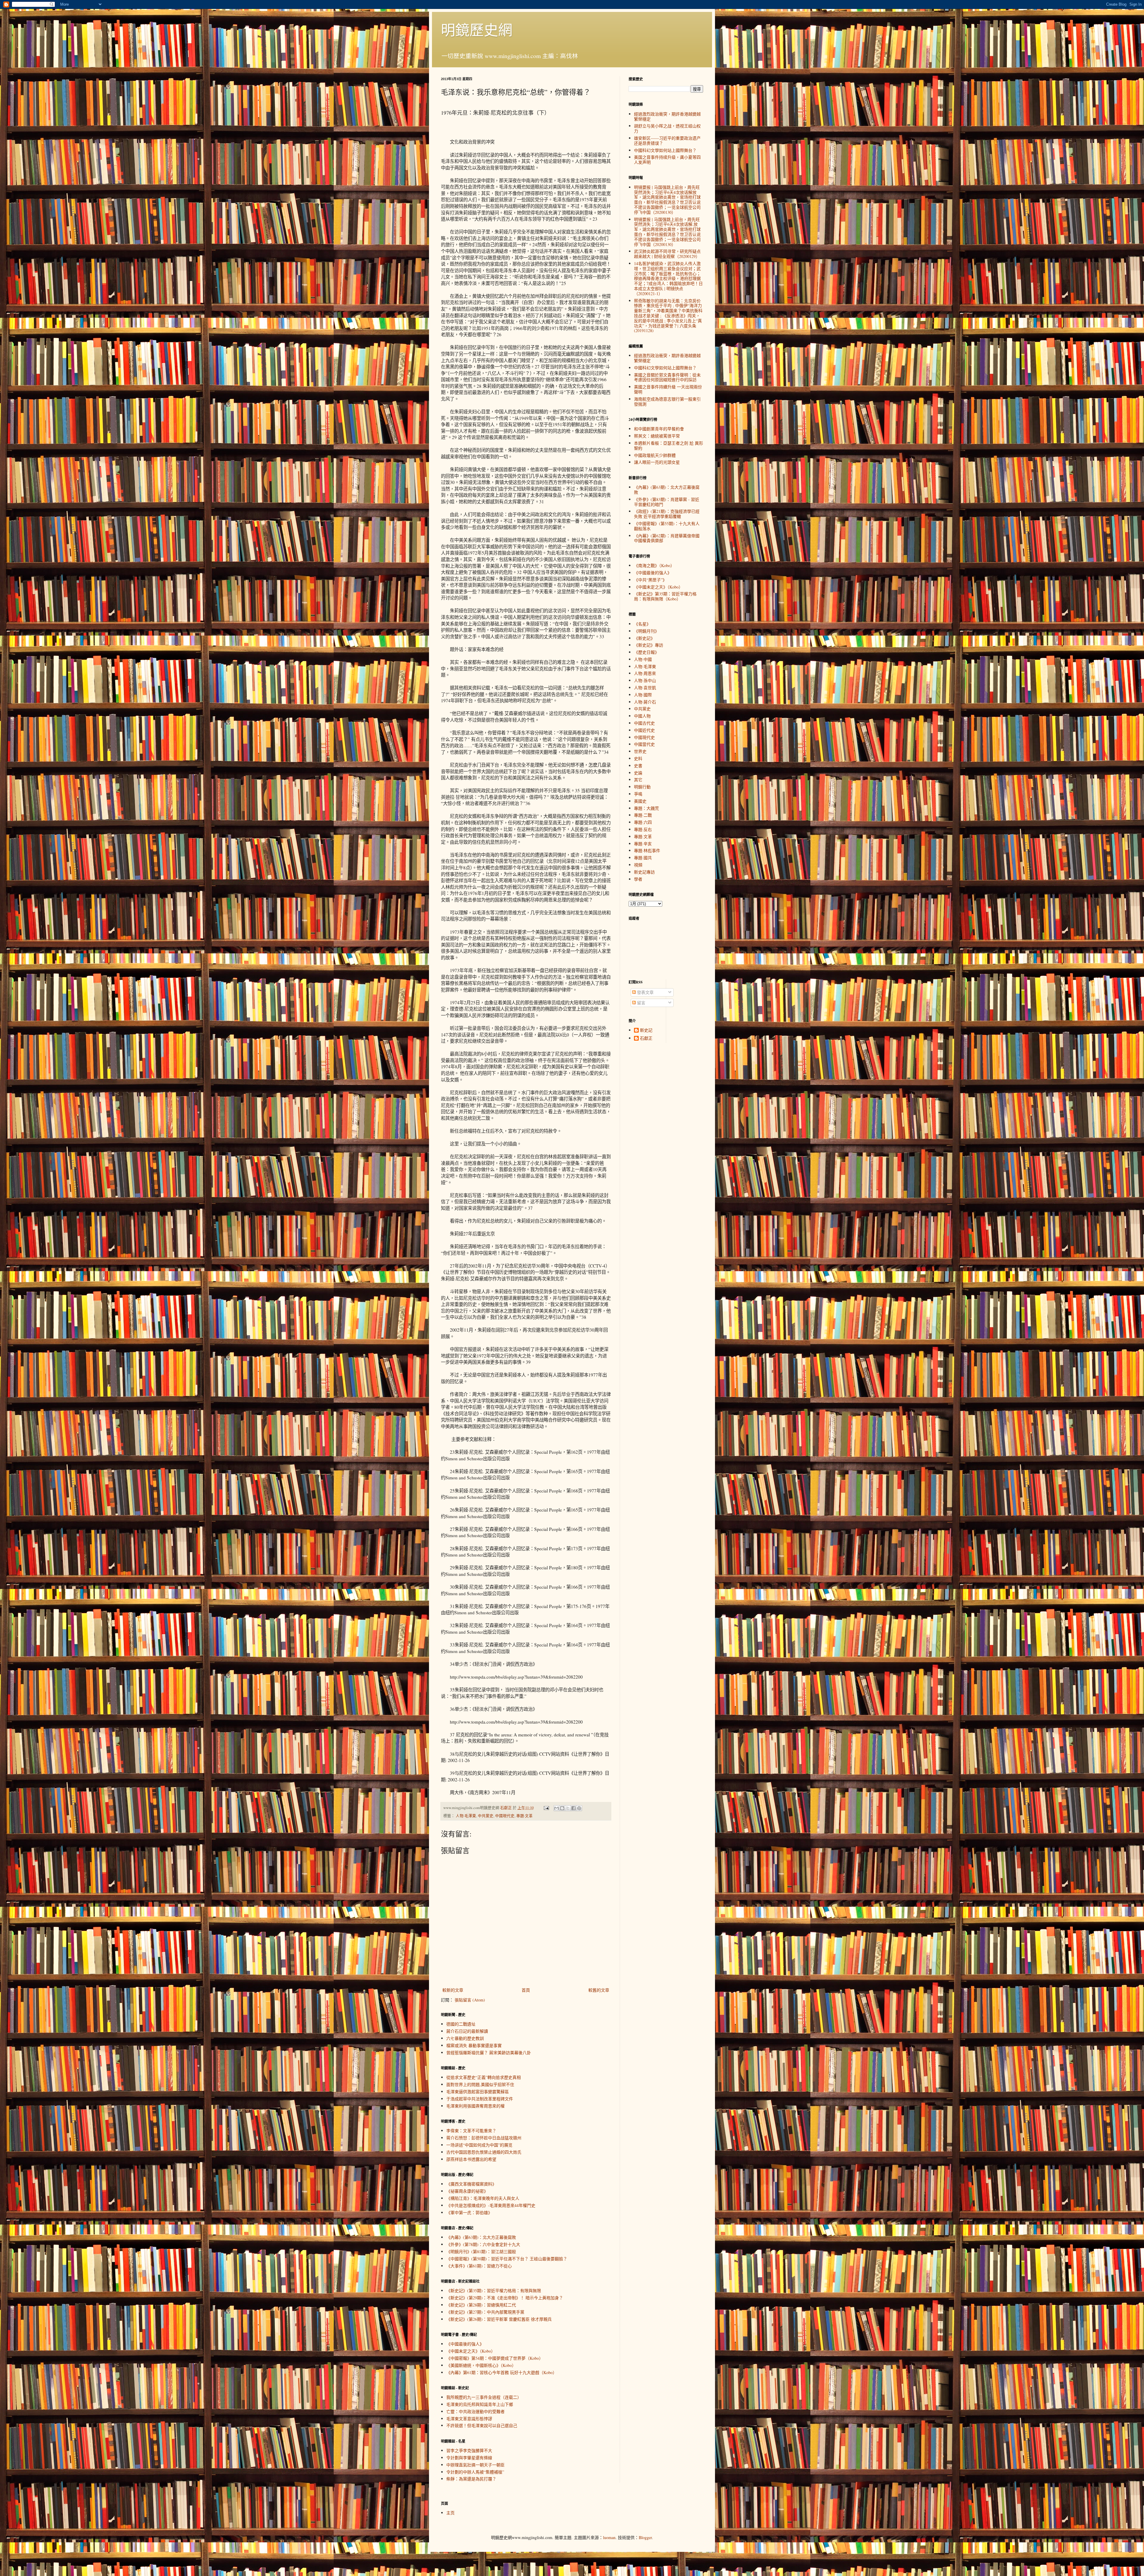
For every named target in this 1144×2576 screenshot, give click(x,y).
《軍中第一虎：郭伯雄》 (469, 2212)
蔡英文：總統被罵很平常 (657, 436)
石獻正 (646, 1038)
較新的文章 (453, 1990)
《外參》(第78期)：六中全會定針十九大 (483, 2244)
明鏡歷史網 (477, 29)
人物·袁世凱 (645, 688)
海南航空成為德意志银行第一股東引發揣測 (667, 401)
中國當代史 (644, 744)
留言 (641, 1003)
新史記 (646, 1030)
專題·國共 (643, 858)
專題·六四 (643, 822)
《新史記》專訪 (649, 645)
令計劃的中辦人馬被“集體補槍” (475, 2472)
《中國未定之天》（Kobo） (471, 2351)
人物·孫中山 (645, 680)
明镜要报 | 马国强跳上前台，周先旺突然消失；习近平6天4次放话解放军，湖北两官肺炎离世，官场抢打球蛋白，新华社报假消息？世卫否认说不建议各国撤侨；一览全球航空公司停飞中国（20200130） (667, 200)
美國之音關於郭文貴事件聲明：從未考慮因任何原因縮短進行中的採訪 (667, 377)
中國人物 (642, 716)
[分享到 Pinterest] (579, 1808)
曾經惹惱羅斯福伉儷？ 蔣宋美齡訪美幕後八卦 (489, 2053)
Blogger (645, 2537)
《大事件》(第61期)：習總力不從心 (479, 2266)
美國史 (640, 801)
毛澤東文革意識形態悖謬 (469, 2419)
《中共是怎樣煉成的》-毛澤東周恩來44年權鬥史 (491, 2205)
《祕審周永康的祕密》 (467, 2191)
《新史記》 (644, 638)
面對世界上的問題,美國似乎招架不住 (480, 2084)
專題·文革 (524, 1816)
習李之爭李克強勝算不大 (469, 2450)
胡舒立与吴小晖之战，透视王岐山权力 (667, 128)
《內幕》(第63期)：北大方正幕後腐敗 (481, 2237)
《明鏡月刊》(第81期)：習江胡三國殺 (481, 2252)
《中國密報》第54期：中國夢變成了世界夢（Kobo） (495, 2358)
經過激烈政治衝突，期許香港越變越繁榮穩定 (667, 116)
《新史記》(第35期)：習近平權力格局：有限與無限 (494, 2291)
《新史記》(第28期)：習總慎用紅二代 (481, 2305)
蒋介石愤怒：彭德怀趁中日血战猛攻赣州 (484, 2138)
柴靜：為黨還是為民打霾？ (471, 2479)
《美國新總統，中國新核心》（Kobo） (481, 2365)
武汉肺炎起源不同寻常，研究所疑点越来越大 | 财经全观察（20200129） (667, 254)
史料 (638, 758)
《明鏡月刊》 (646, 631)
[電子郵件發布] (546, 1808)
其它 (638, 780)
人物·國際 (643, 695)
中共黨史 (486, 1816)
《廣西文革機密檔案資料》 (471, 2184)
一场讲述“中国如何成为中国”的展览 (479, 2145)
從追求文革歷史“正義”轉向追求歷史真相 (484, 2077)
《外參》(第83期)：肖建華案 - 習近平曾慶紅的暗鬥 (667, 502)
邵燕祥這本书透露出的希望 (471, 2159)
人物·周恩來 (645, 673)
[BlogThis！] (562, 1808)
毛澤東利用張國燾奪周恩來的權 (475, 2106)
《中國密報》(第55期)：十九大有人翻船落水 (667, 526)
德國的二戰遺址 (461, 2024)
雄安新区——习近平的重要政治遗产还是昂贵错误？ (667, 141)
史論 (638, 773)
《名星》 (642, 624)
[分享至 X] (568, 1808)
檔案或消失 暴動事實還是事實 (474, 2045)
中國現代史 (505, 1816)
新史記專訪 (644, 872)
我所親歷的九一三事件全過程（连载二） (484, 2397)
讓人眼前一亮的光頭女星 (657, 462)
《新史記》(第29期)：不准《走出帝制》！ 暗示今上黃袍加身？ (505, 2298)
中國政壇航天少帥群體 (655, 455)
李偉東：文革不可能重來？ (471, 2131)
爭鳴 (638, 794)
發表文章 (645, 992)
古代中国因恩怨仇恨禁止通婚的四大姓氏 (484, 2152)
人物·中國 (643, 659)
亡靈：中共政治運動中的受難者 (475, 2411)
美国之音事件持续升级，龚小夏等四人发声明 (667, 160)
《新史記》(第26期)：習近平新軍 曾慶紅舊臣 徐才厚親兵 (499, 2319)
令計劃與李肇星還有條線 (469, 2458)
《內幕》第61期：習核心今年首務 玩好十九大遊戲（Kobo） (502, 2372)
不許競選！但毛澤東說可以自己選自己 (482, 2425)
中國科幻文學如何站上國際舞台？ (665, 150)
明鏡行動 (642, 787)
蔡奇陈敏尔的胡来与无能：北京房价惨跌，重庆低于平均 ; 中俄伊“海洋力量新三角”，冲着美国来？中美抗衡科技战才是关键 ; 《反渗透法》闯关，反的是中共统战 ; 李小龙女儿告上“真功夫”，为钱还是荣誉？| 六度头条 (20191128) (668, 316)
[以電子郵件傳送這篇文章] (557, 1808)
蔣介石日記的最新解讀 (467, 2031)
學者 (638, 879)
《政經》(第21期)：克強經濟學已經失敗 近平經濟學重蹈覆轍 (667, 514)
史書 (638, 766)
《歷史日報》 (646, 652)
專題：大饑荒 (646, 808)
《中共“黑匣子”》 (650, 580)
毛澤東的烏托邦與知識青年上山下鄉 (480, 2404)
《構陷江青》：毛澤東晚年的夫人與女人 (483, 2198)
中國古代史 (644, 723)
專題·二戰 (643, 815)
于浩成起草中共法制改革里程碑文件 (480, 2099)
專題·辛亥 (643, 844)
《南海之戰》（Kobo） (654, 565)
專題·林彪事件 (647, 850)
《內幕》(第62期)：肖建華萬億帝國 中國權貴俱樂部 (667, 538)
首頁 (526, 1990)
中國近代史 (644, 730)
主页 (450, 2513)
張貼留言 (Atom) (470, 2000)
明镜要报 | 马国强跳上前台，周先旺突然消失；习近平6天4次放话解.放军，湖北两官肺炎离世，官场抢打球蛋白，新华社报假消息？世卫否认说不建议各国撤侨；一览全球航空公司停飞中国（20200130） (667, 232)
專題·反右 (643, 829)
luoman (609, 2537)
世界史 (640, 751)
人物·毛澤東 (466, 1816)
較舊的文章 (599, 1990)
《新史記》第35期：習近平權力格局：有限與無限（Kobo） (665, 596)
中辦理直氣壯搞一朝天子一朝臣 (475, 2465)
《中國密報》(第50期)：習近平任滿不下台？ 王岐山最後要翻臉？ (507, 2259)
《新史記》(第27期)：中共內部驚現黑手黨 (485, 2312)
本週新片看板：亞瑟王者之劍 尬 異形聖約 (669, 446)
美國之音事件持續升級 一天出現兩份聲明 (668, 389)
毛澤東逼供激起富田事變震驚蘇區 (478, 2092)
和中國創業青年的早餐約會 (659, 429)
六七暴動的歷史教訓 (465, 2038)
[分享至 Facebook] (573, 1808)
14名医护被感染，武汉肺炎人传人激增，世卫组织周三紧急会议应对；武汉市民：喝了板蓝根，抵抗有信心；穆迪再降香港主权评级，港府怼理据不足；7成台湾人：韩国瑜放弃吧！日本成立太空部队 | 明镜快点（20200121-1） (668, 278)
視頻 (638, 865)
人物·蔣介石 (645, 702)
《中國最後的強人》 (465, 2344)
